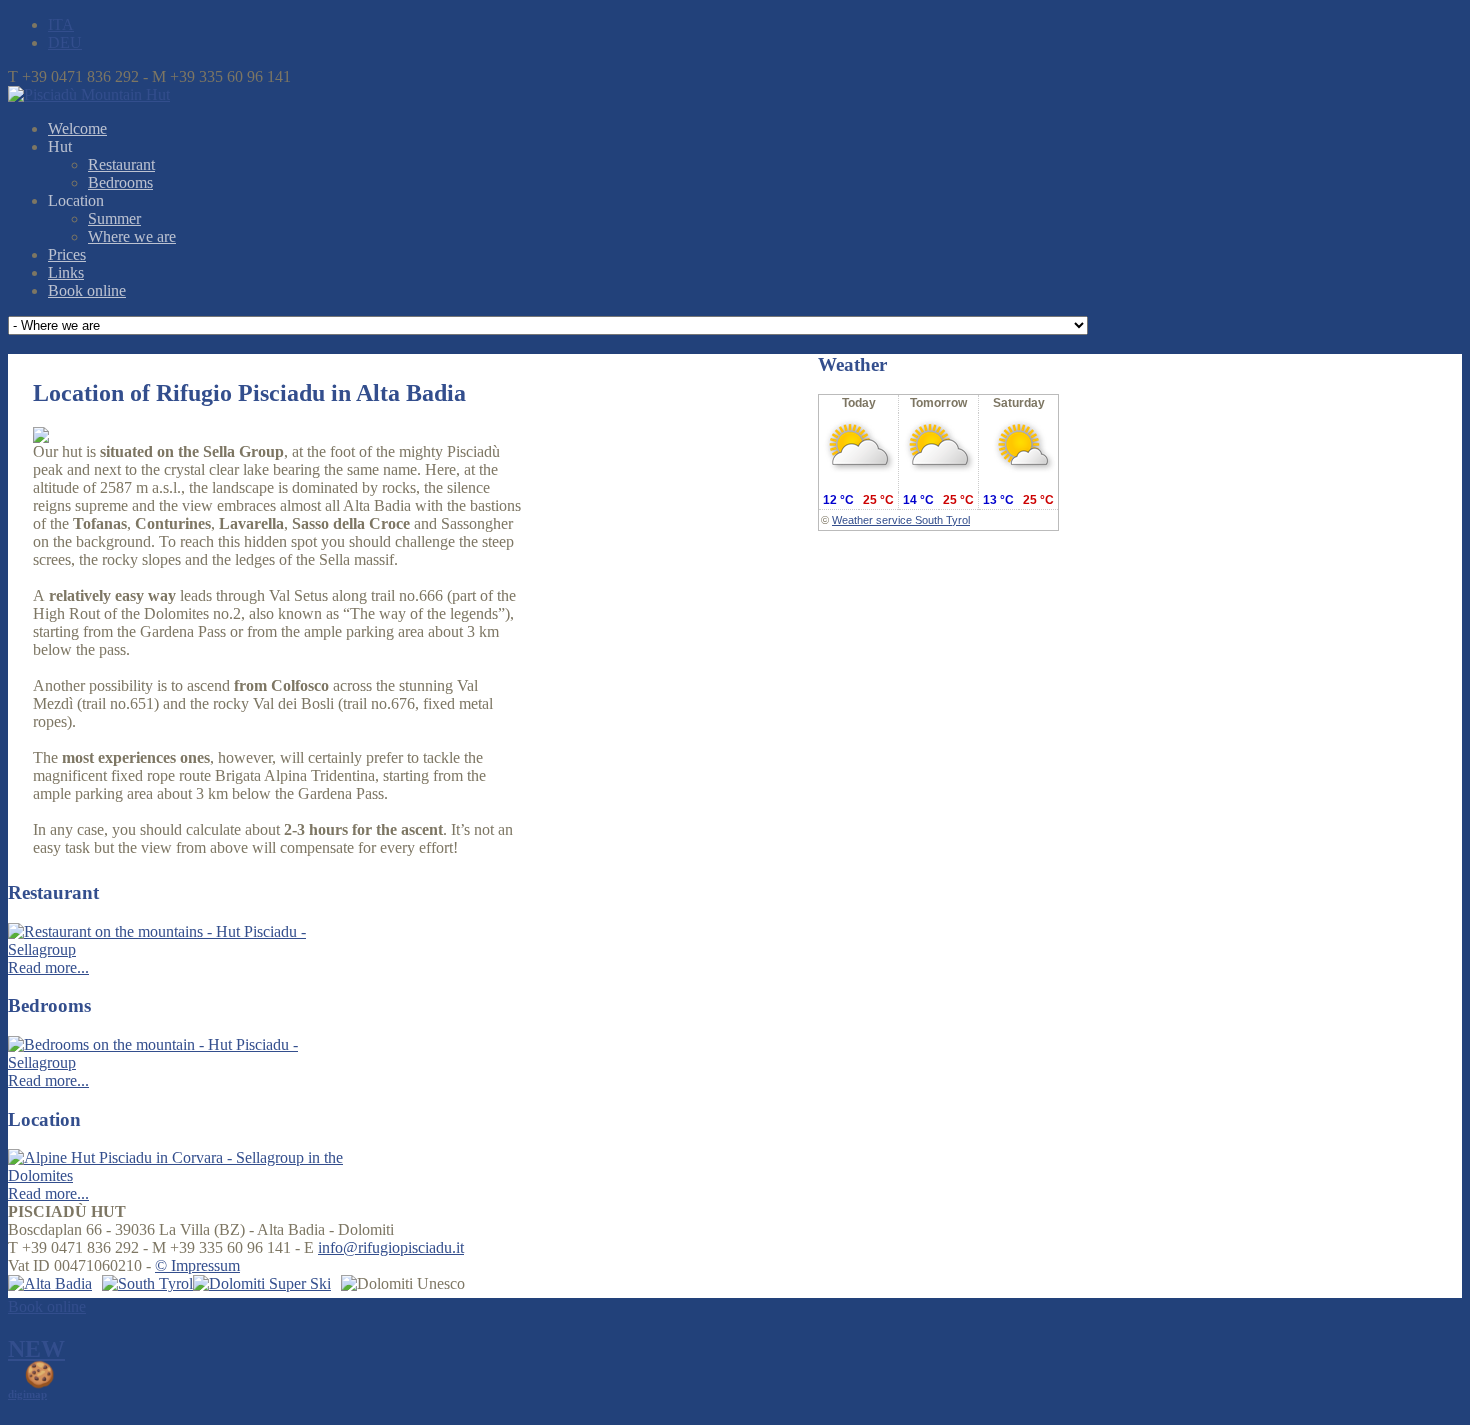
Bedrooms (120, 182)
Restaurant (121, 164)
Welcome (77, 128)
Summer (114, 218)
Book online (87, 290)
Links (66, 272)
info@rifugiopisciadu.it (391, 1247)
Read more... (48, 967)
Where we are (132, 236)
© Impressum (197, 1265)
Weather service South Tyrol (901, 520)
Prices (67, 254)
